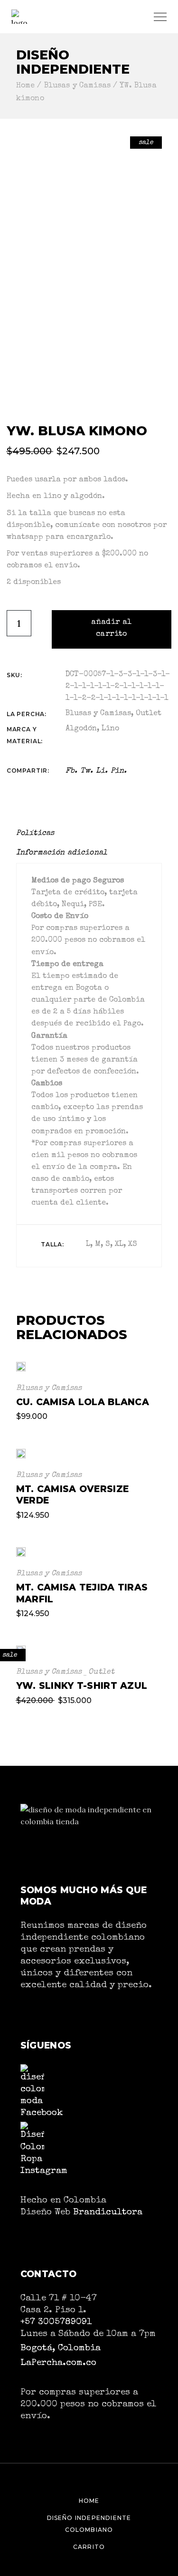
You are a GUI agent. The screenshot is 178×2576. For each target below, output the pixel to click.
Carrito (89, 2547)
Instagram (44, 2171)
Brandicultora (108, 2212)
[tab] (39, 834)
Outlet (149, 714)
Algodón (81, 729)
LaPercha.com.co (58, 2363)
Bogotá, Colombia (61, 2348)
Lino (110, 729)
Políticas (35, 833)
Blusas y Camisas (98, 714)
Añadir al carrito (112, 628)
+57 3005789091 (56, 2322)
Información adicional (62, 853)
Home (89, 2501)
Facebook (42, 2113)
